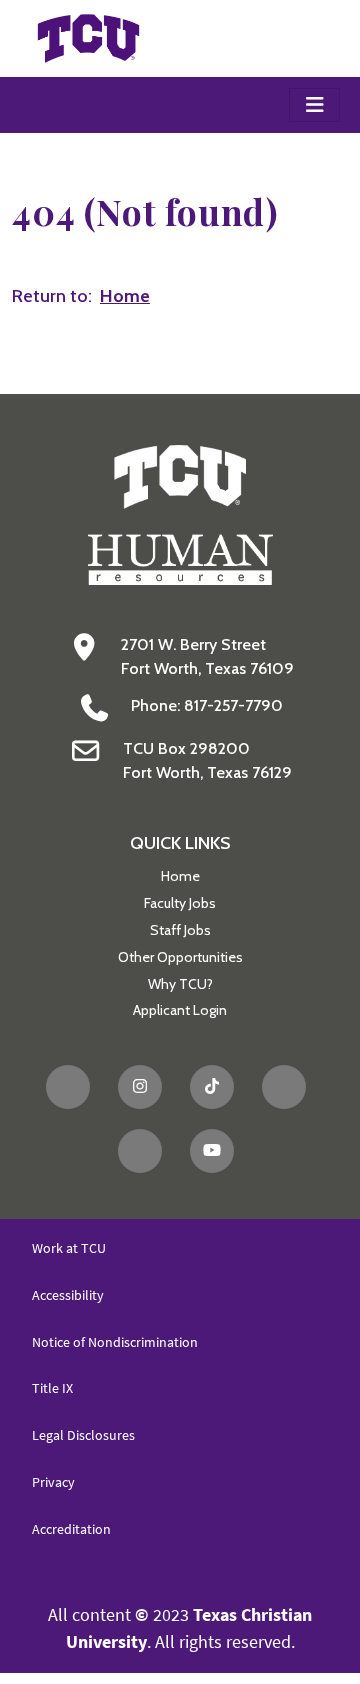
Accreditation (71, 1529)
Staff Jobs (180, 930)
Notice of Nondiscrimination (115, 1342)
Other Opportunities (180, 957)
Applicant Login (180, 1010)
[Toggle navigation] (314, 105)
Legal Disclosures (83, 1435)
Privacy (53, 1482)
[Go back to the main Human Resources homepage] (180, 513)
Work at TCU (69, 1248)
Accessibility (68, 1295)
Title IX (52, 1388)
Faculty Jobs (180, 903)
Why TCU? (180, 984)
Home (180, 876)
